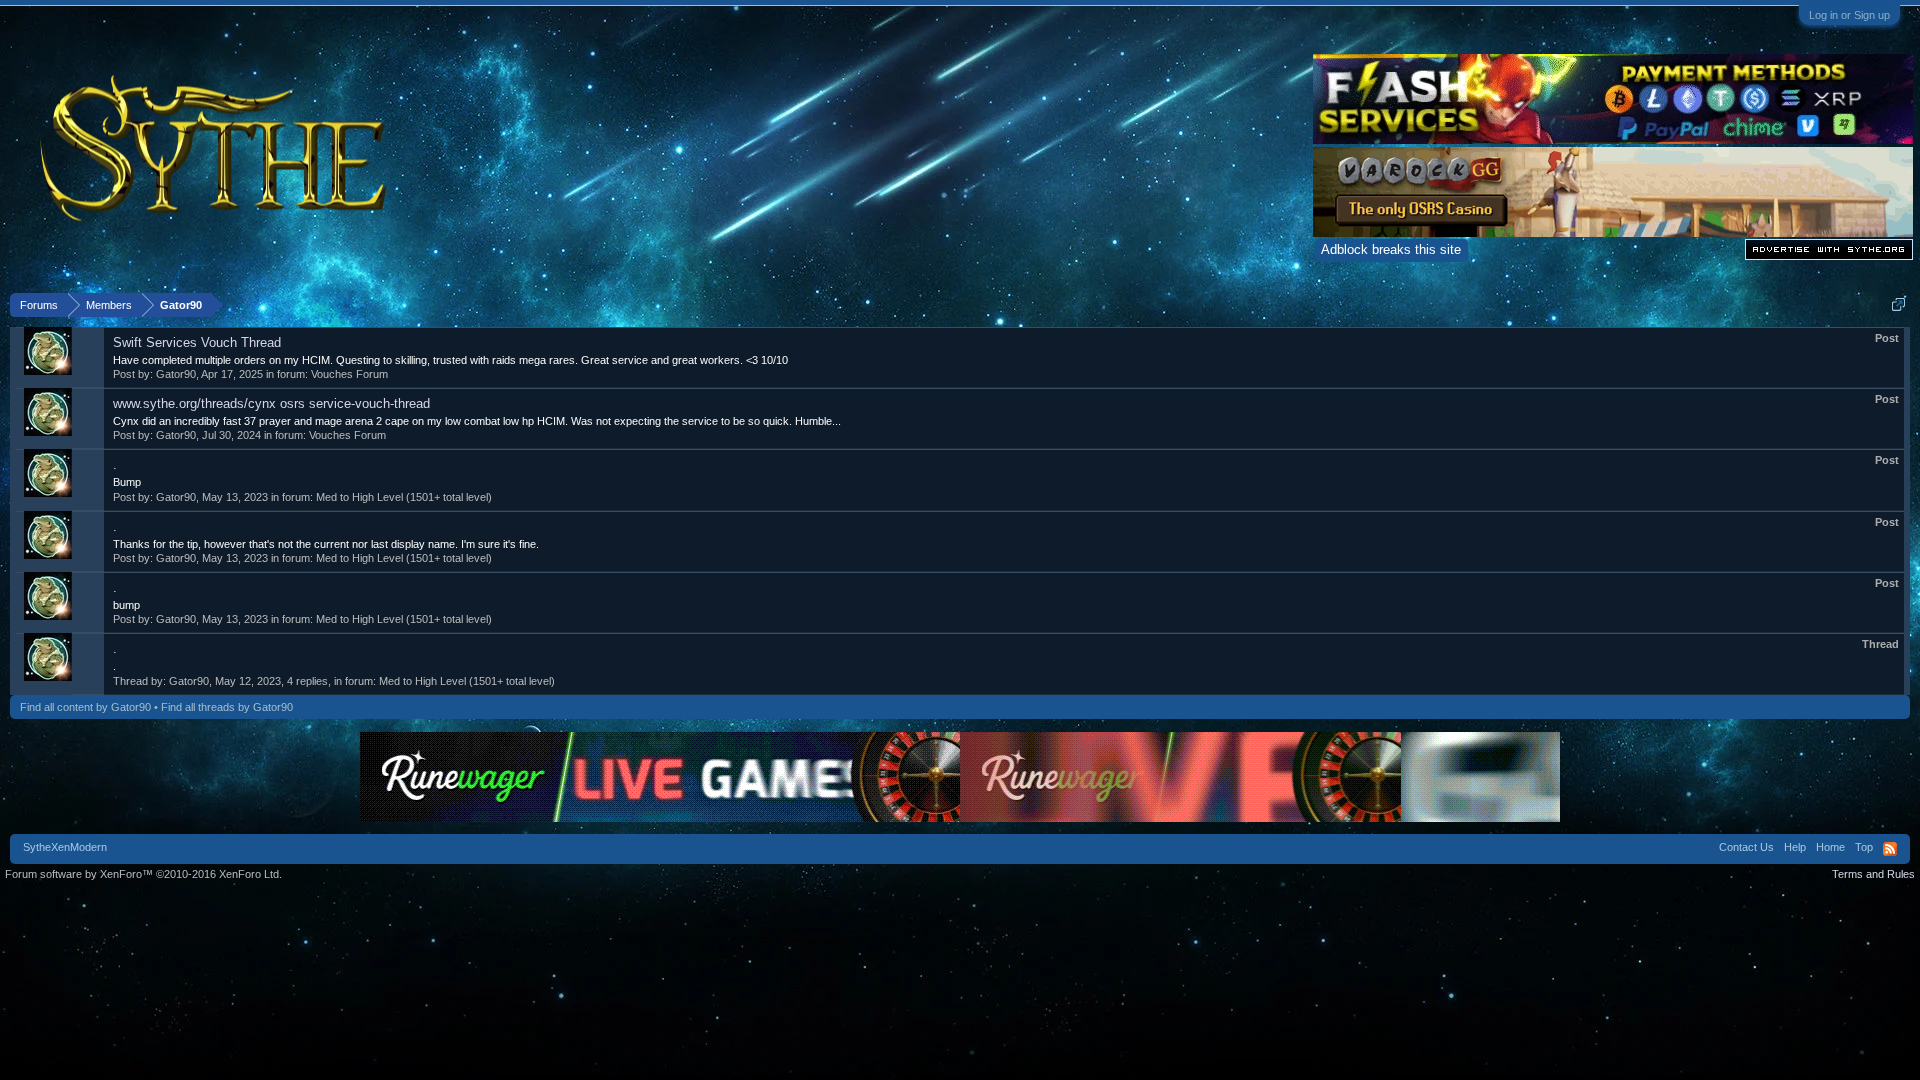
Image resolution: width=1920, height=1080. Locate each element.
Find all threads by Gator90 (227, 707)
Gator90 (176, 374)
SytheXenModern (65, 847)
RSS (1890, 849)
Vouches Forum (349, 374)
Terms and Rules (1873, 874)
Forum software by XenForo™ (143, 874)
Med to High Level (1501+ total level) (404, 497)
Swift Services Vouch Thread (197, 342)
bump (126, 605)
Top (1864, 847)
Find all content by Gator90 (85, 707)
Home (1830, 847)
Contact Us (1746, 847)
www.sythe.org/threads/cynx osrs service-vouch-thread (271, 403)
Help (1795, 847)
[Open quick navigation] (1898, 304)
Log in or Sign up (1849, 15)
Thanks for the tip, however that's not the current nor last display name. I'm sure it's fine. (326, 544)
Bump (127, 482)
